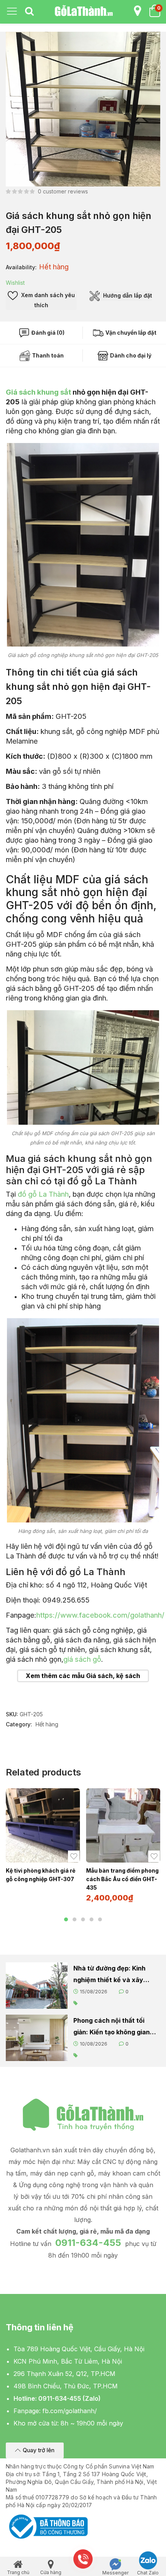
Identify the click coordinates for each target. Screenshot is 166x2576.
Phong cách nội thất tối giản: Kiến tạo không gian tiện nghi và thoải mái (112, 2027)
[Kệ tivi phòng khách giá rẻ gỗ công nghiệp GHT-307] (43, 1825)
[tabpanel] (43, 1839)
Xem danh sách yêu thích (47, 300)
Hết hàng (47, 1724)
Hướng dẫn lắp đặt (127, 295)
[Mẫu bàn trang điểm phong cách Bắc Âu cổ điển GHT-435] (123, 1825)
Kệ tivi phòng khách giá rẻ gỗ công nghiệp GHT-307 (41, 1875)
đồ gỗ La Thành (43, 1194)
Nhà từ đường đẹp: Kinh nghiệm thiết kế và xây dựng (109, 1975)
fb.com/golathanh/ (70, 2411)
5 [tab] (100, 1919)
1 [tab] (66, 1919)
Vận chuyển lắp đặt (130, 333)
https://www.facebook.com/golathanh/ (100, 1615)
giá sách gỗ (82, 1659)
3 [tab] (83, 1919)
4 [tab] (91, 1919)
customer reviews (63, 191)
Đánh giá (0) (47, 333)
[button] (35, 2450)
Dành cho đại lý (130, 355)
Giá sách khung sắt (38, 392)
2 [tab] (75, 1919)
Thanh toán (47, 355)
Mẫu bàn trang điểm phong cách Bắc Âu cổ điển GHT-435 (122, 1879)
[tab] (29, 12)
